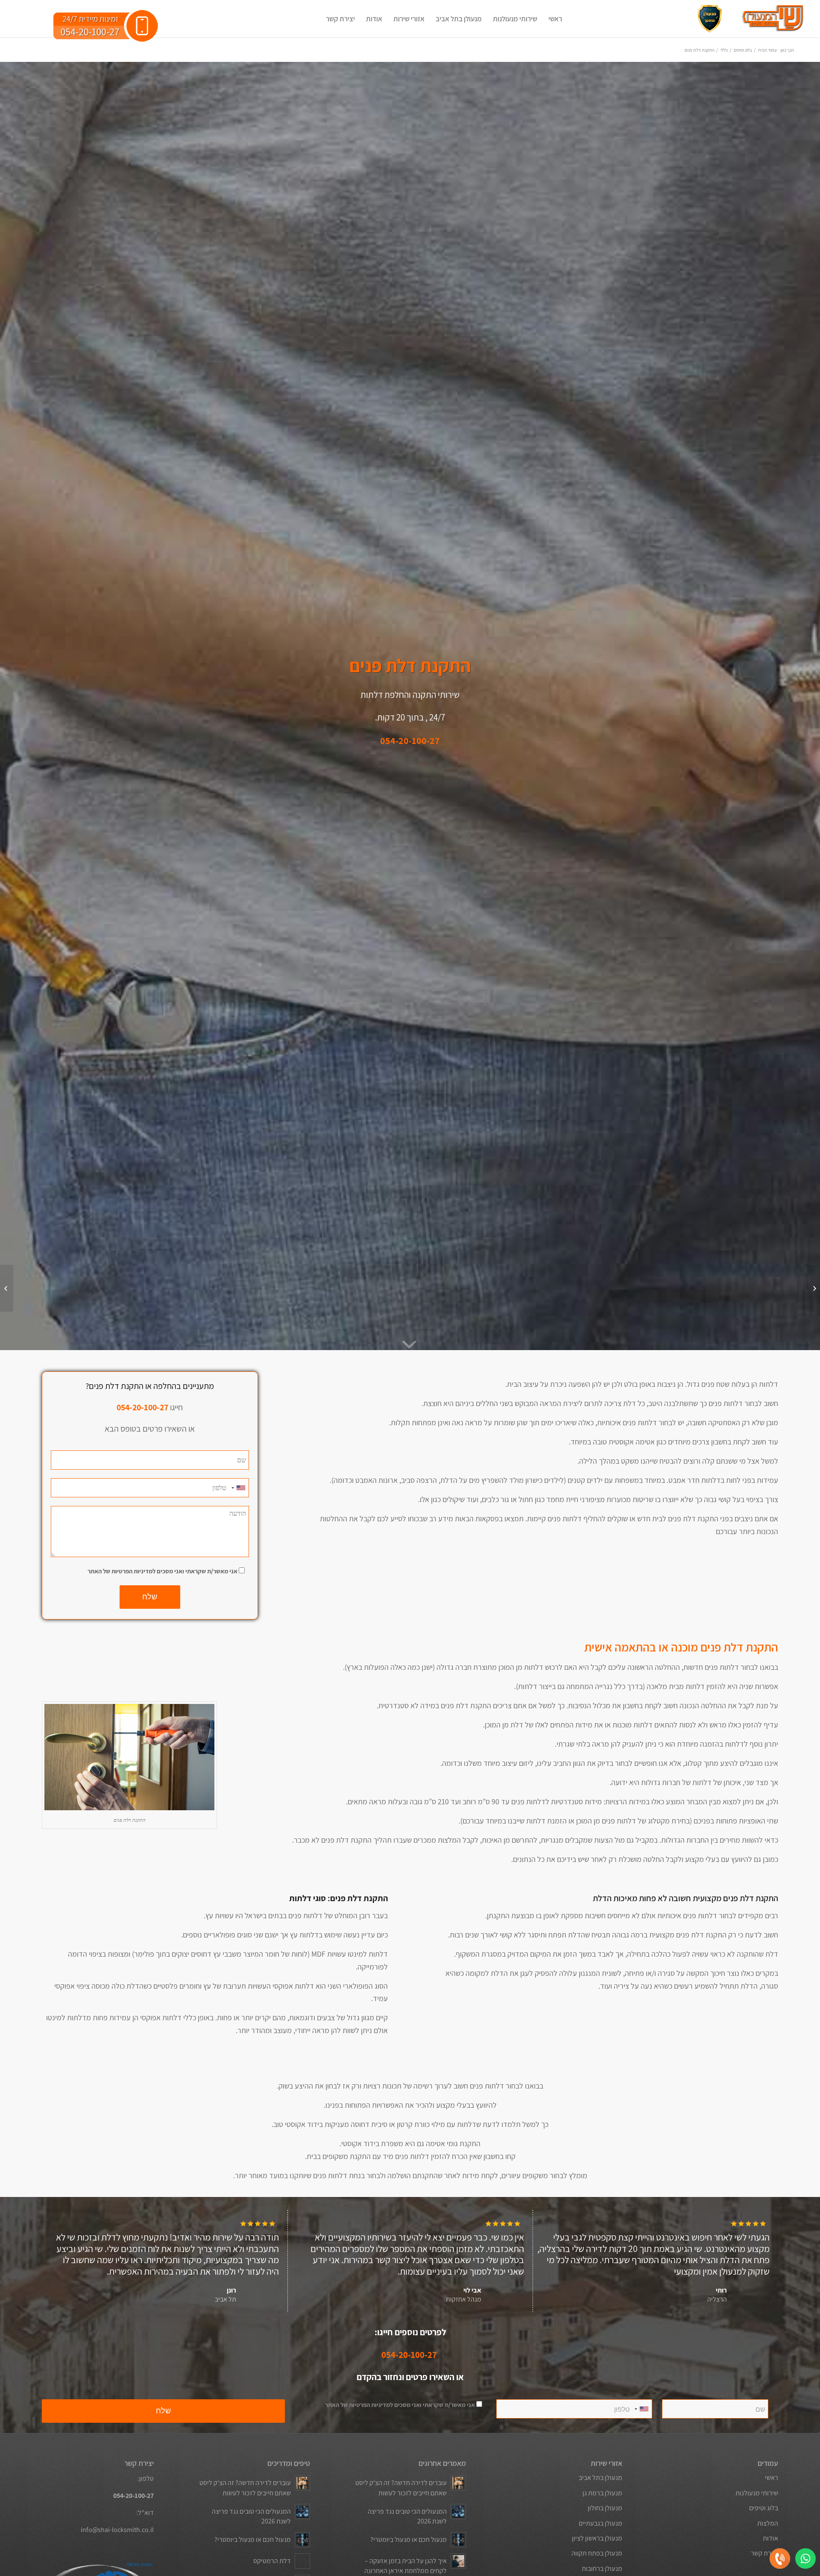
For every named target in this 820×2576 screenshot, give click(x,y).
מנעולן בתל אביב (600, 2478)
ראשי (772, 2478)
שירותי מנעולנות (757, 2493)
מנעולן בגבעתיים (600, 2523)
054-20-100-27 (409, 2355)
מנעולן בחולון (605, 2508)
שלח (150, 1597)
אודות (770, 2538)
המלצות (768, 2523)
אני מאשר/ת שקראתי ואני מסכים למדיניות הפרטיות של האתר (163, 1571)
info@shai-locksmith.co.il (117, 2530)
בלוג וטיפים (743, 50)
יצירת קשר (764, 2553)
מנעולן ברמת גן (602, 2493)
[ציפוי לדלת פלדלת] (813, 1288)
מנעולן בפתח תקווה (597, 2553)
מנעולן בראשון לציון (597, 2538)
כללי (724, 50)
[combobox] (239, 1488)
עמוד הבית (767, 50)
